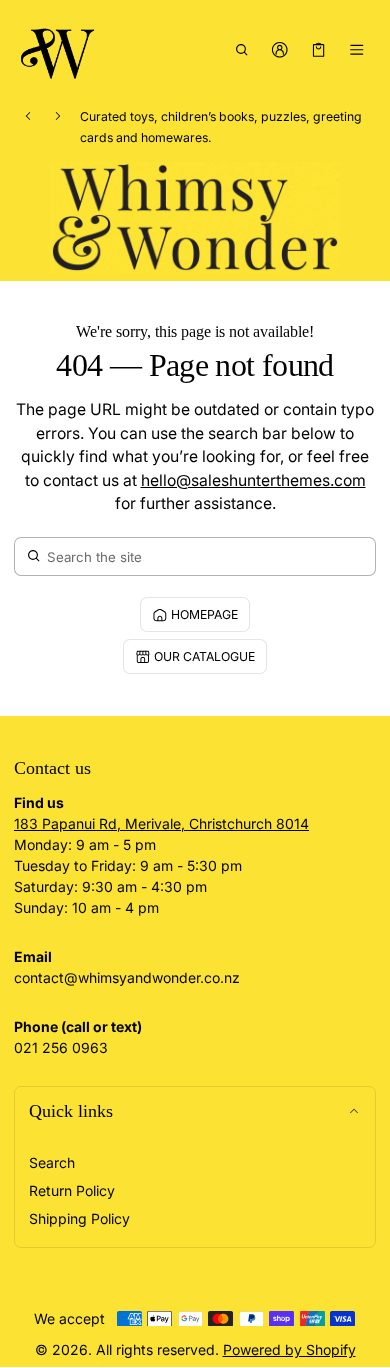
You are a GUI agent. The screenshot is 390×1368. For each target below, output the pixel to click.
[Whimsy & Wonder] (59, 49)
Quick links (71, 1111)
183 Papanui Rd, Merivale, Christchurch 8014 (161, 823)
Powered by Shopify (289, 1349)
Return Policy (72, 1190)
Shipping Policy (79, 1218)
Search (52, 1162)
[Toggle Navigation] (357, 49)
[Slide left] (28, 116)
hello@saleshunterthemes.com (253, 480)
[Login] (280, 49)
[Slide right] (58, 116)
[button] (241, 49)
